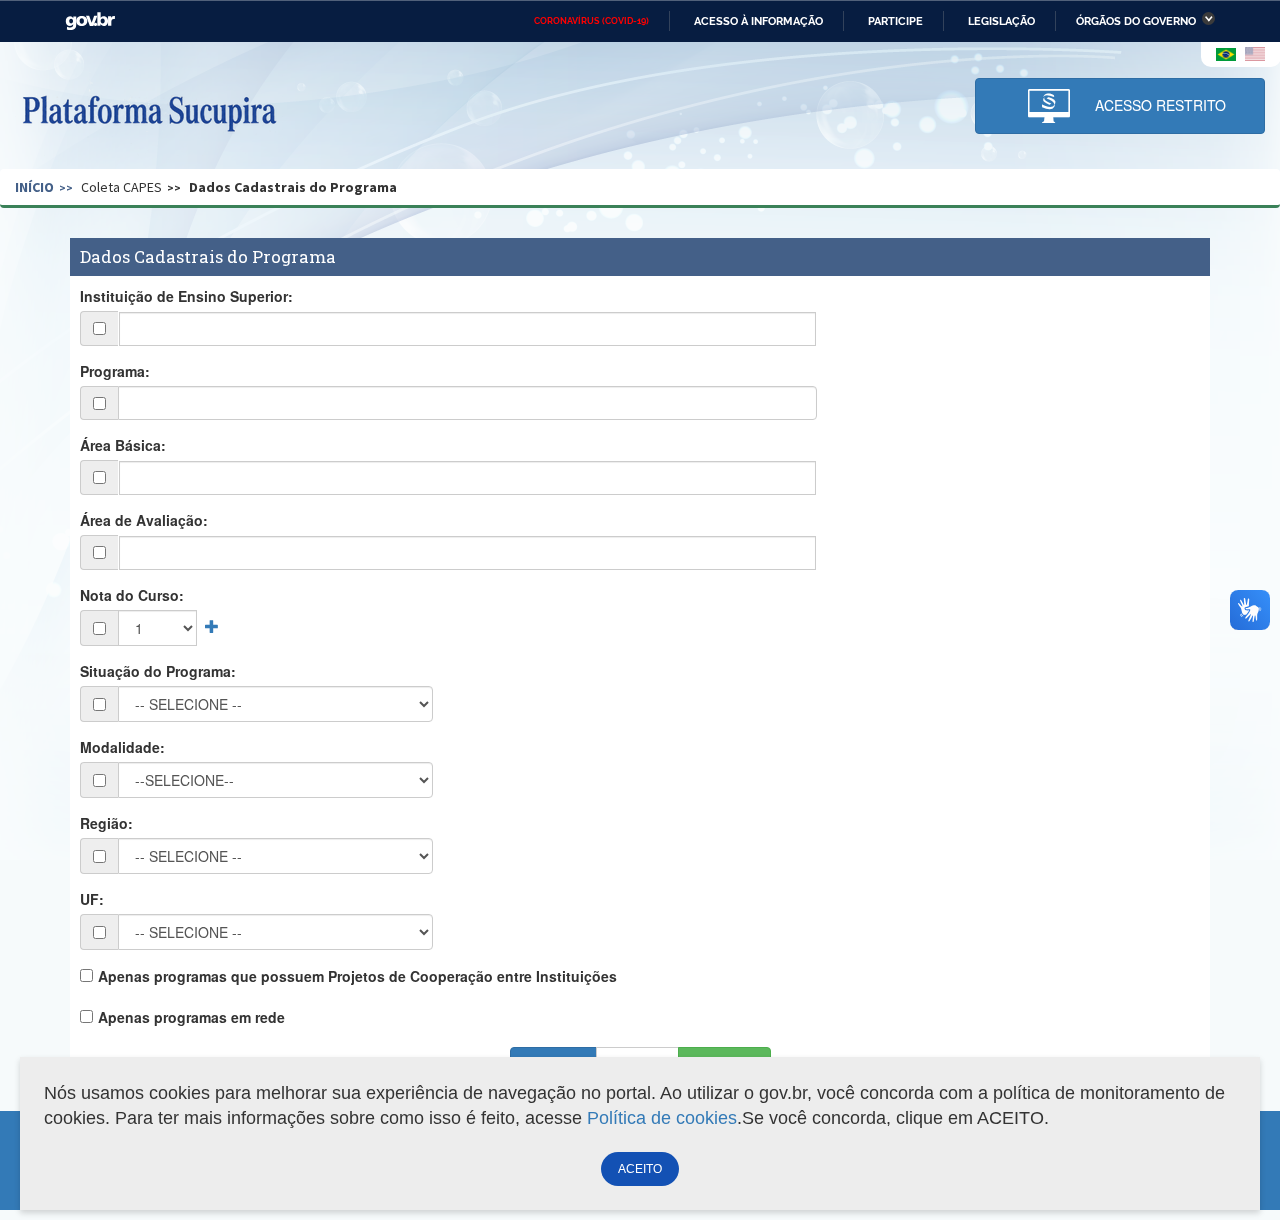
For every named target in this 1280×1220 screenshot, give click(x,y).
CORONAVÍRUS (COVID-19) (591, 21)
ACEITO (640, 1169)
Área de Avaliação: (144, 520)
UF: (92, 899)
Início (34, 187)
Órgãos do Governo (1136, 21)
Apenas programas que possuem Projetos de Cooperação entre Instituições (357, 976)
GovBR (90, 21)
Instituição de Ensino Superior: (186, 296)
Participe (895, 21)
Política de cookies (662, 1118)
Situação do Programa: (158, 671)
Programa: (115, 371)
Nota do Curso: (132, 595)
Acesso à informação (758, 21)
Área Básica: (123, 445)
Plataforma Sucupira (149, 111)
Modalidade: (122, 747)
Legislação (1001, 21)
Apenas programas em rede (191, 1017)
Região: (106, 823)
